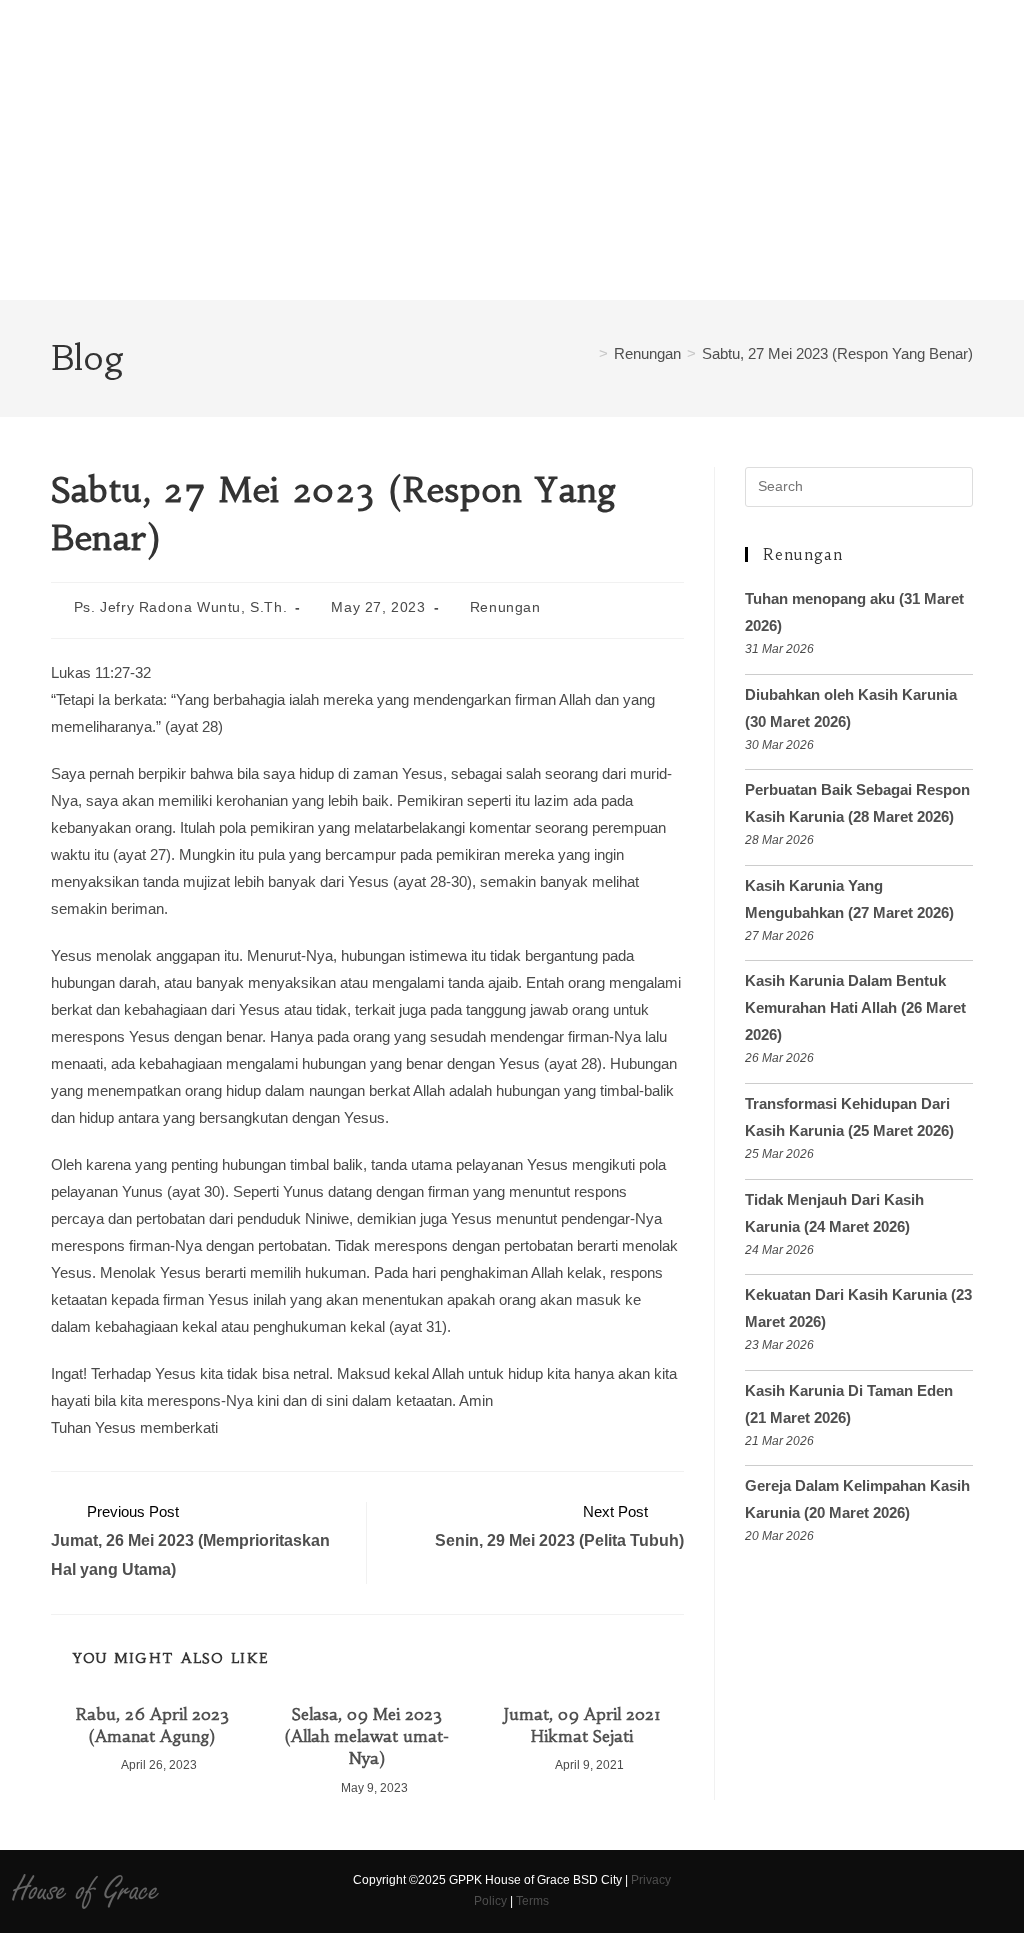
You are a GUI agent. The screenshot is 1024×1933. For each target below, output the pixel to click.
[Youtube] (770, 1891)
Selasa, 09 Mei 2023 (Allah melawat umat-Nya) (367, 1736)
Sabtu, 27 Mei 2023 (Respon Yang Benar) (837, 353)
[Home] (587, 353)
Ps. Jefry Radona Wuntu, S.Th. (180, 607)
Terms (532, 1901)
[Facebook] (700, 1891)
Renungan (505, 607)
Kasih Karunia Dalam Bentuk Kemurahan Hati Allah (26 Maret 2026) (855, 1007)
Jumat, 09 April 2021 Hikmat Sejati (582, 1725)
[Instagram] (735, 1891)
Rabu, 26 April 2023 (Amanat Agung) (152, 1725)
